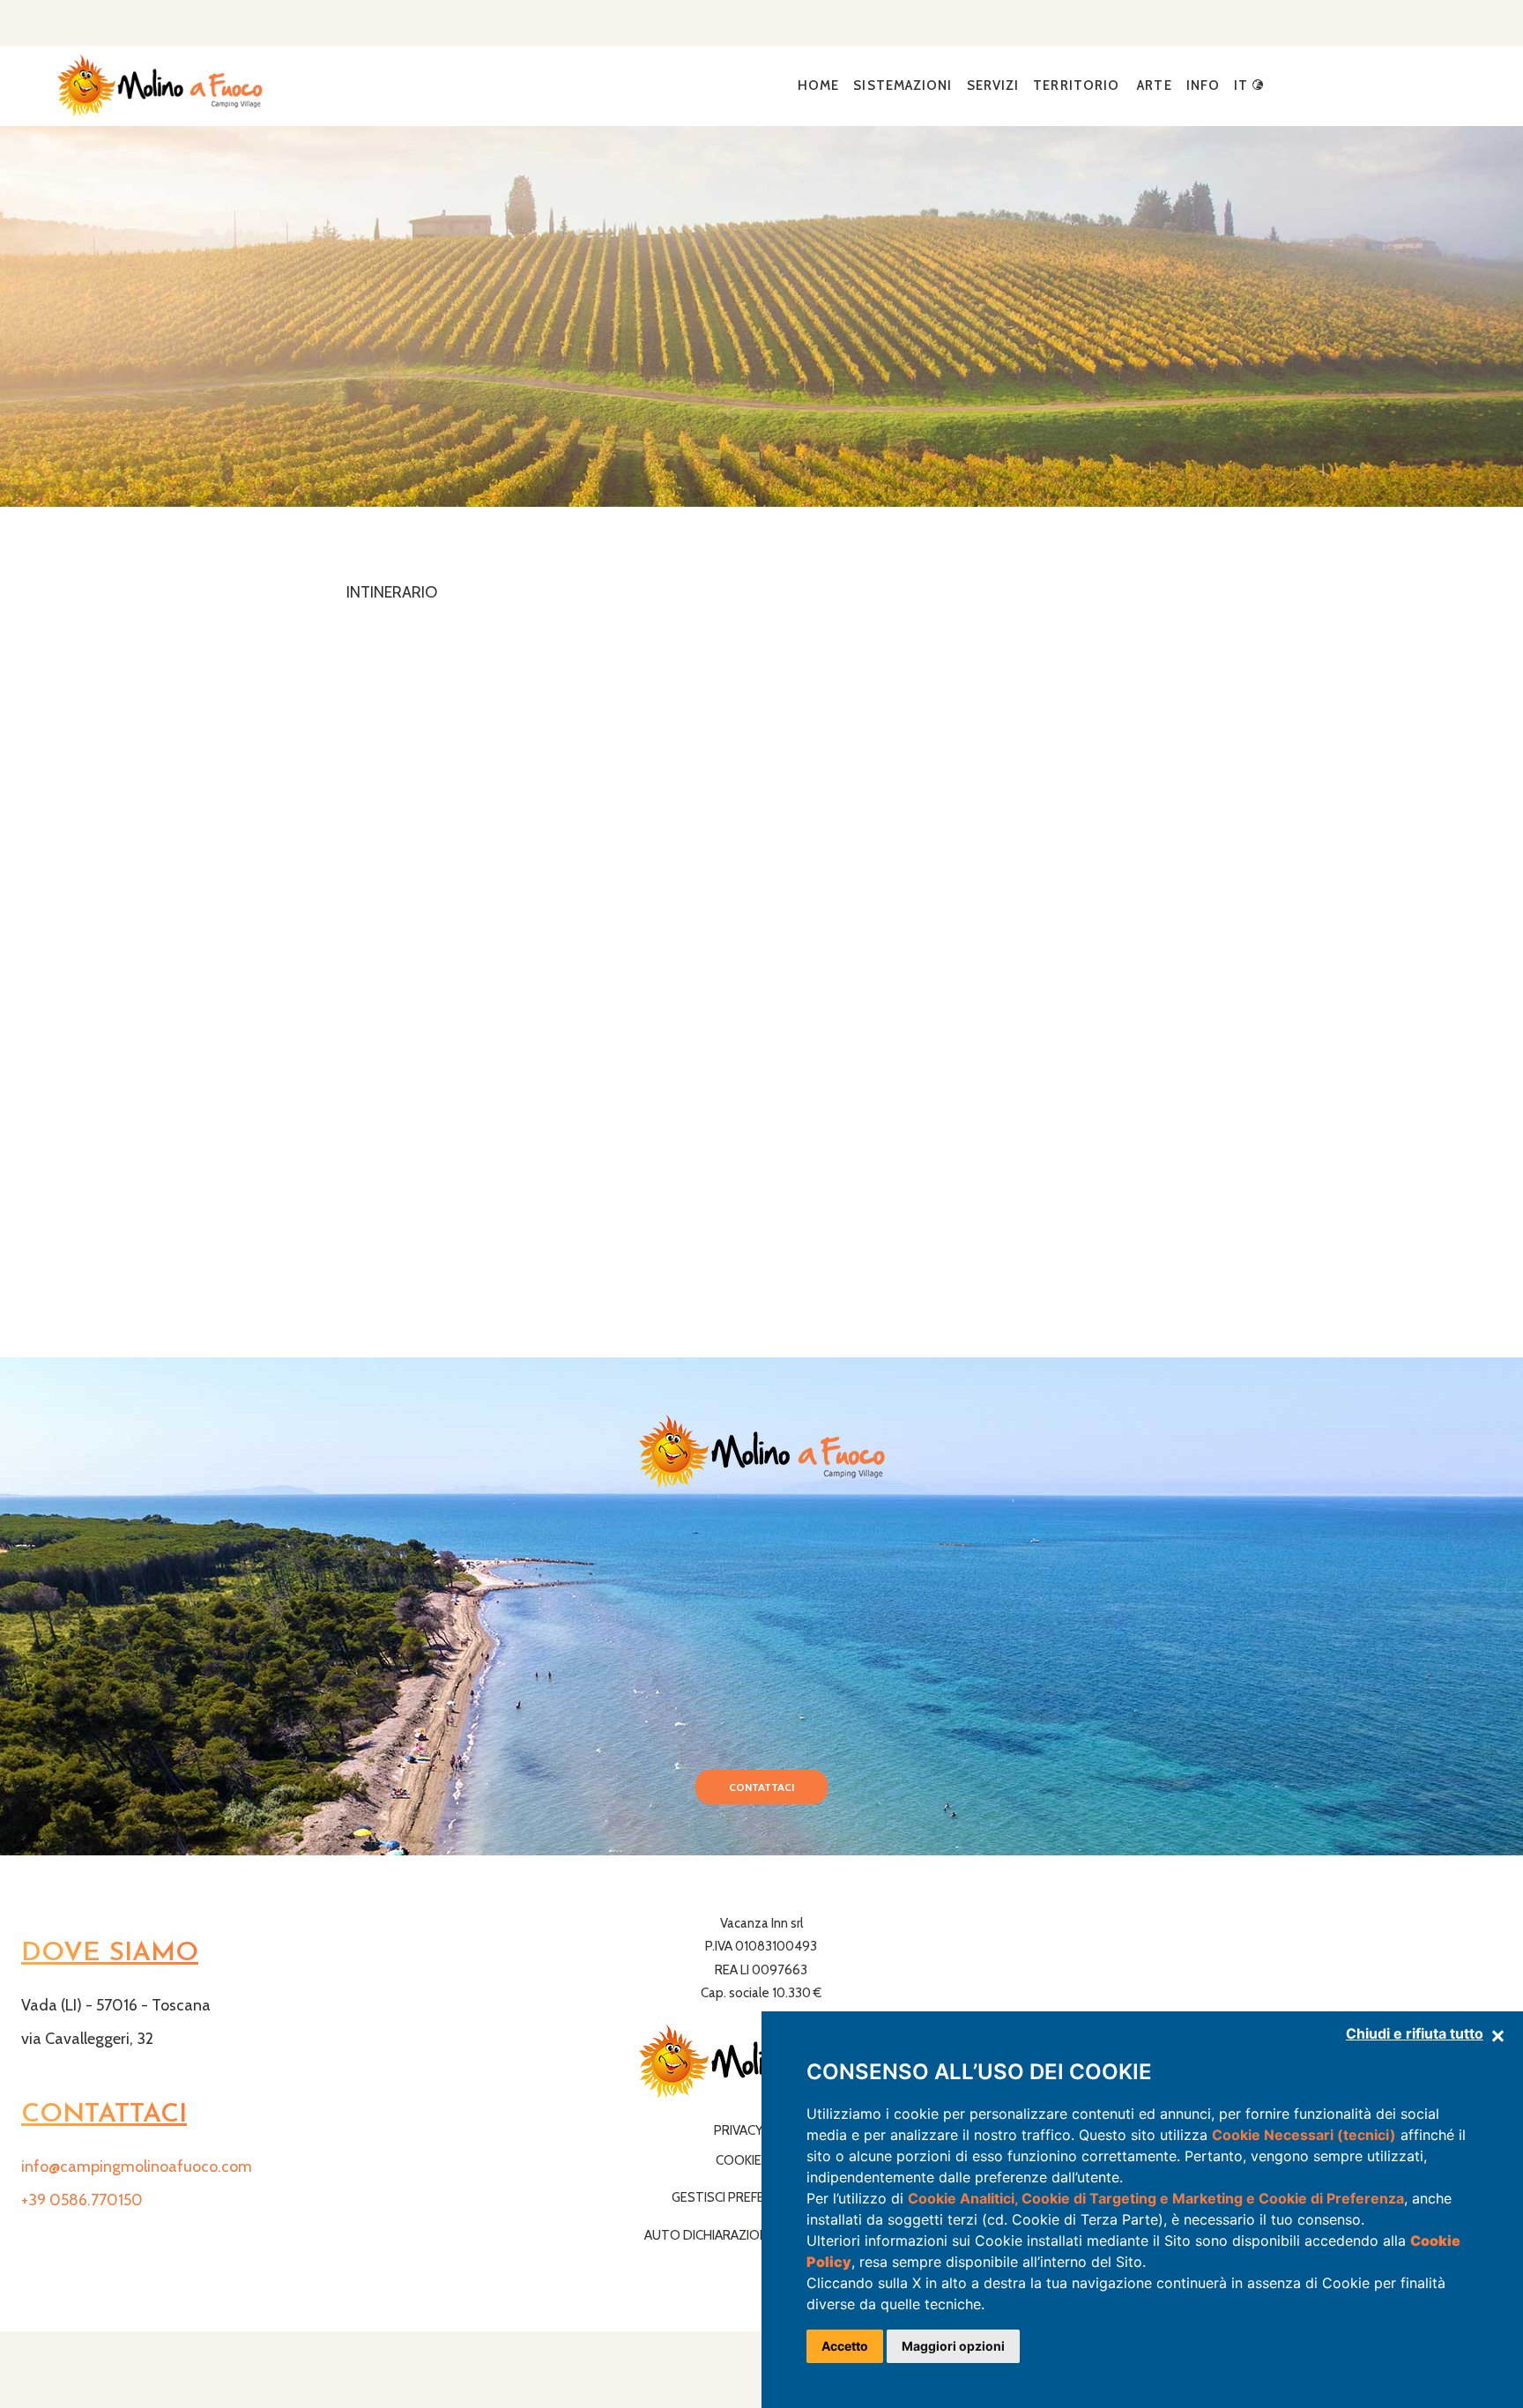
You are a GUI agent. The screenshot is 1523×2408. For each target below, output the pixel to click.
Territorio (1076, 85)
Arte (1154, 85)
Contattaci (761, 1787)
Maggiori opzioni (953, 2346)
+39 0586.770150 (82, 2200)
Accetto (845, 2346)
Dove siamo (110, 1954)
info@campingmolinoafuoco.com (137, 2166)
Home (818, 85)
